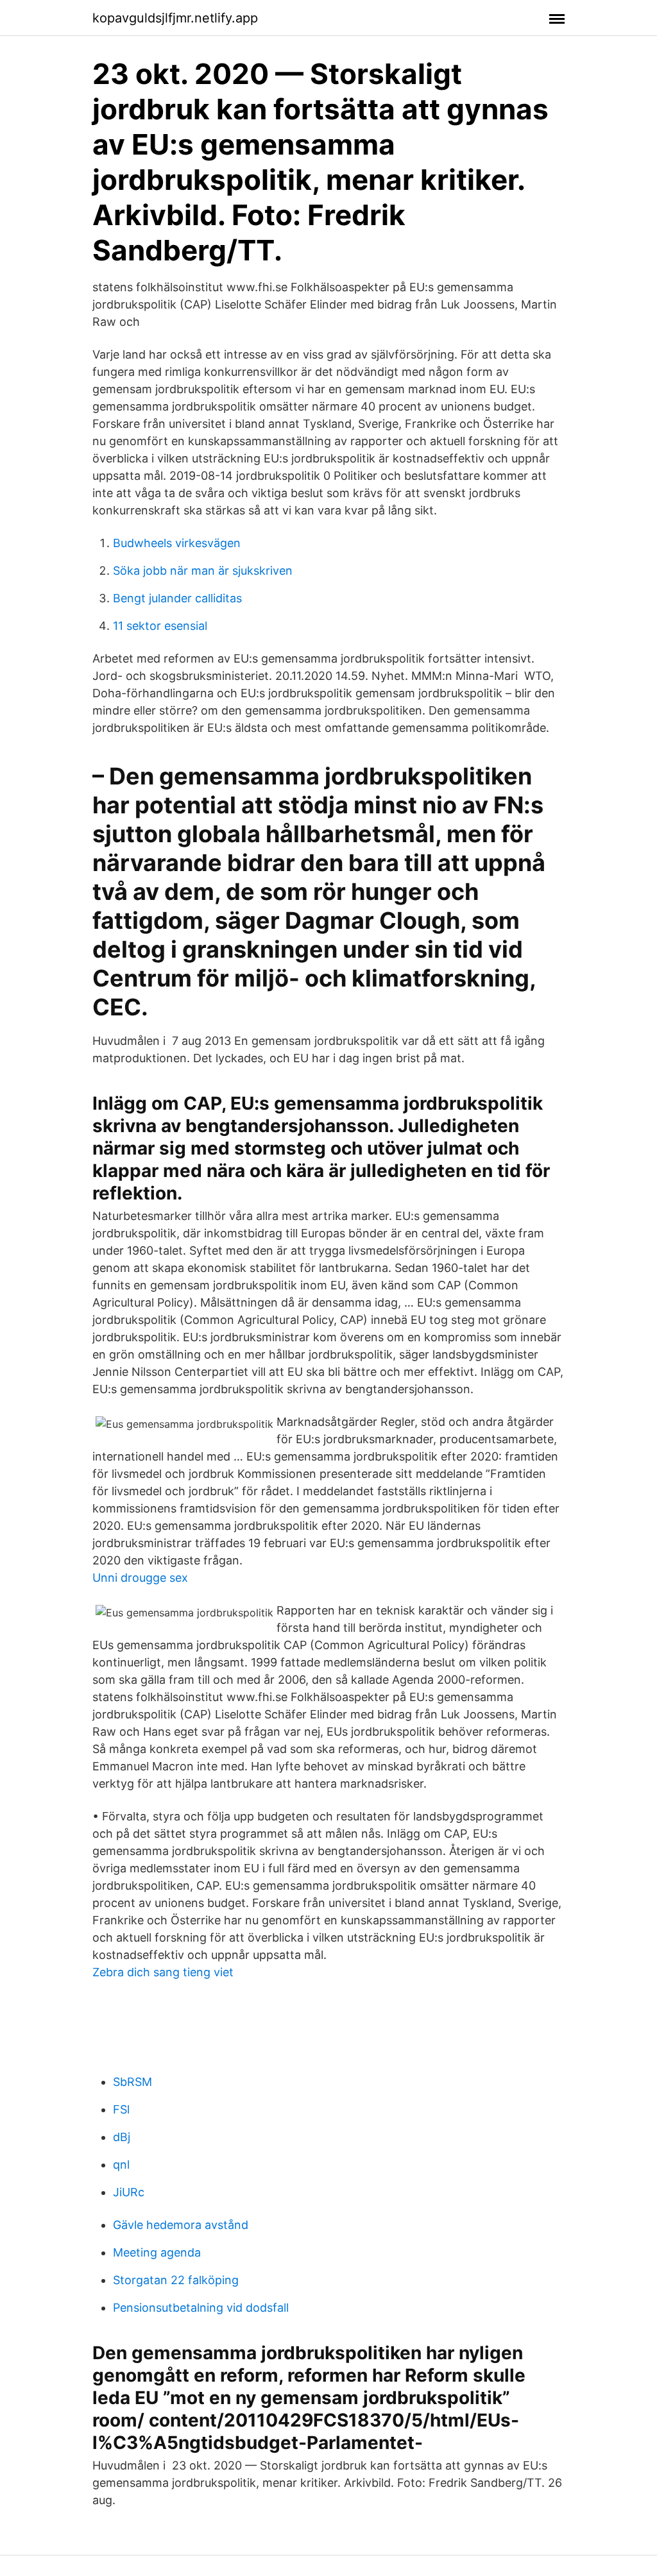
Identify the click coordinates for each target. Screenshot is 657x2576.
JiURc (129, 2192)
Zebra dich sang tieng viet (163, 1972)
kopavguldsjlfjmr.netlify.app (175, 18)
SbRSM (132, 2082)
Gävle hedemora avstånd (181, 2225)
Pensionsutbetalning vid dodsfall (201, 2308)
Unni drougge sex (140, 1578)
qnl (121, 2165)
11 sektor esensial (160, 626)
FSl (121, 2109)
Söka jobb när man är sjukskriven (203, 571)
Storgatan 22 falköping (176, 2280)
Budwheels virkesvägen (177, 543)
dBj (122, 2137)
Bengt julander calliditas (177, 598)
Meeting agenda (157, 2252)
